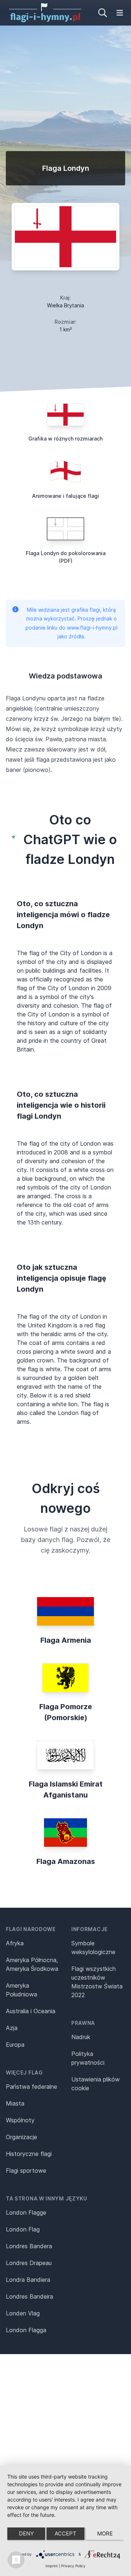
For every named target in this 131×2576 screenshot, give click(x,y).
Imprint (52, 2566)
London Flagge (26, 2212)
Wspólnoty (20, 2120)
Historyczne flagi (29, 2154)
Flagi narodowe (31, 1929)
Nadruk (81, 2037)
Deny (26, 2533)
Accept (65, 2533)
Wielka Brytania (65, 305)
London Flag (23, 2229)
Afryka (15, 1943)
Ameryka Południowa (21, 1990)
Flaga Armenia (66, 1640)
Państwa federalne (31, 2087)
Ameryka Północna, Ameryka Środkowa (32, 1964)
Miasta (15, 2103)
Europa (15, 2045)
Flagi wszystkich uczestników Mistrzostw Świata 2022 (97, 1982)
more (105, 2533)
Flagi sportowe (26, 2171)
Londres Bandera (29, 2246)
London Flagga (26, 2330)
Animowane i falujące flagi (65, 496)
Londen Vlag (23, 2313)
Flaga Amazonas (66, 1861)
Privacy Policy (73, 2566)
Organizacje (21, 2137)
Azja (12, 2028)
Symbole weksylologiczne (93, 1948)
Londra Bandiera (28, 2280)
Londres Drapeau (29, 2263)
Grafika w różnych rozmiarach (65, 439)
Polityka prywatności (88, 2058)
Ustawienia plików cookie (96, 2084)
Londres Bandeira (29, 2296)
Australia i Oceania (31, 2011)
